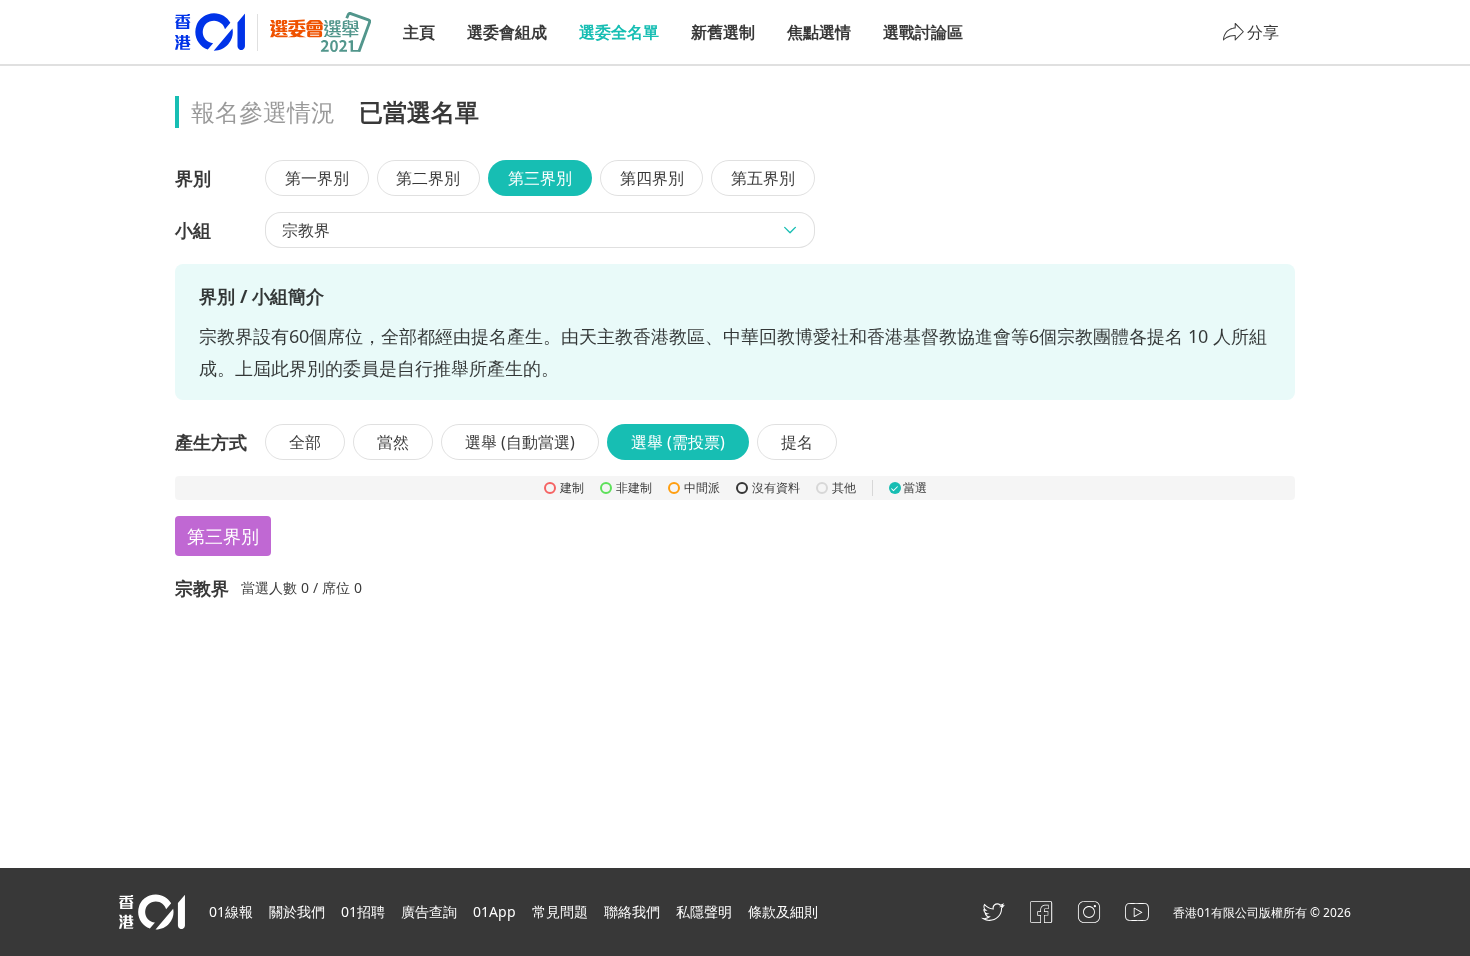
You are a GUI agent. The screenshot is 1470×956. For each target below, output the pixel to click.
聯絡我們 (632, 911)
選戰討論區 (923, 32)
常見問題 (560, 911)
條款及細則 (783, 911)
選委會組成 (507, 32)
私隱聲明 (704, 911)
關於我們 (297, 911)
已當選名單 (419, 111)
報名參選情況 (263, 111)
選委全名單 (619, 32)
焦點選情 (819, 32)
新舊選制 (723, 32)
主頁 (419, 32)
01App (494, 911)
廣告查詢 (429, 911)
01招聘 (363, 911)
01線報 (231, 911)
